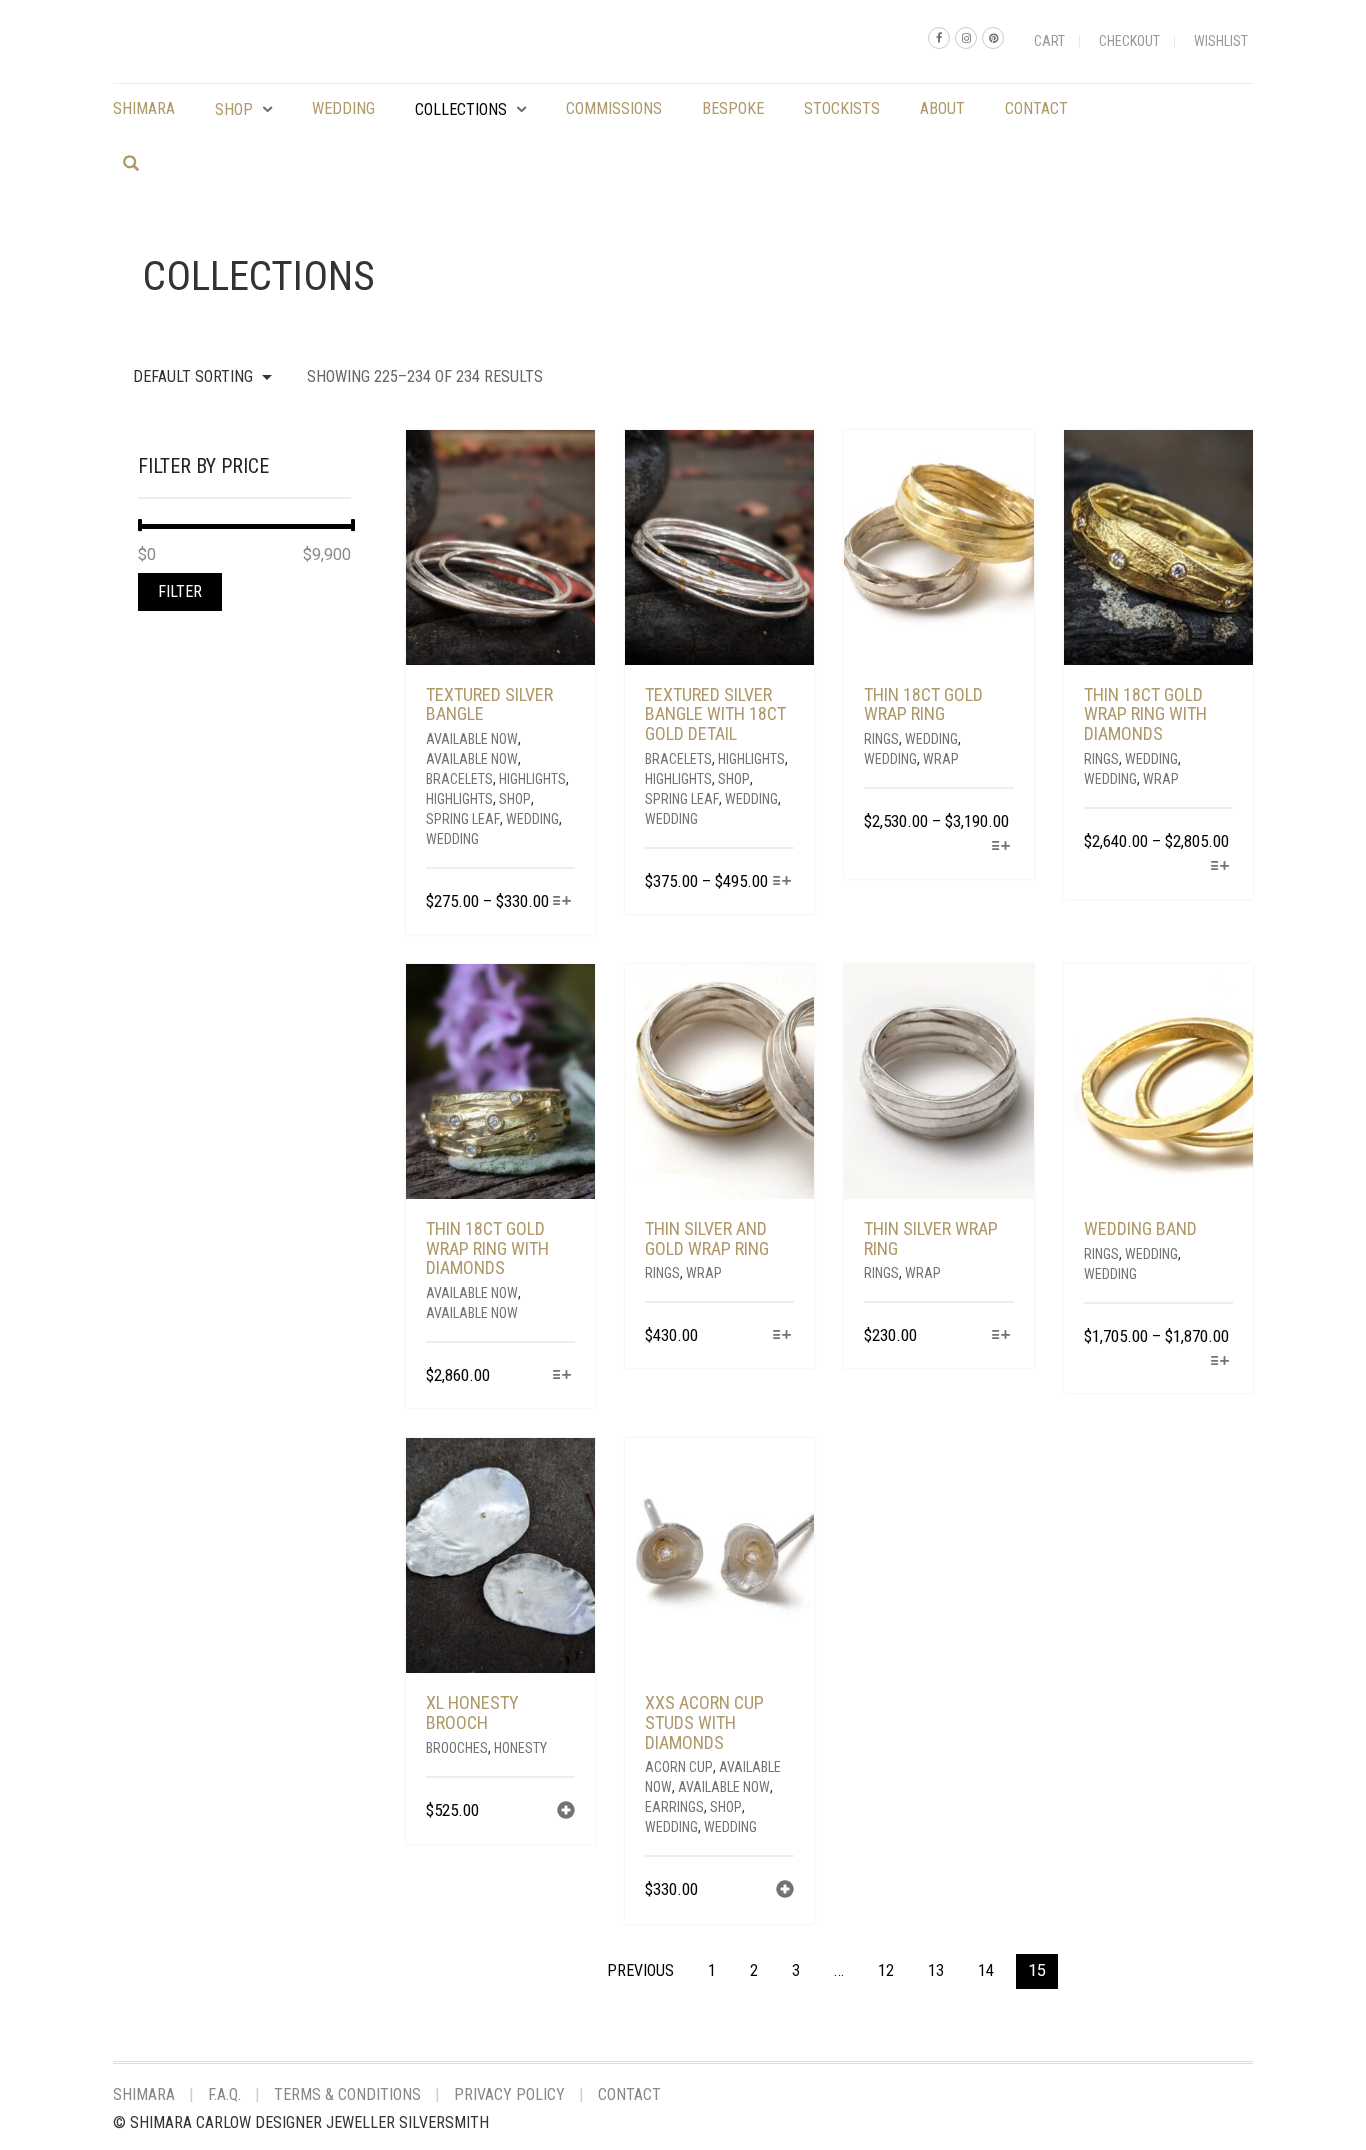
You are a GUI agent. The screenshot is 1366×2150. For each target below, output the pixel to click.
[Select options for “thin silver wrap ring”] (1000, 1336)
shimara (144, 108)
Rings (881, 739)
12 (886, 1970)
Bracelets (459, 779)
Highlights (532, 779)
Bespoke (733, 108)
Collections (461, 109)
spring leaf (463, 819)
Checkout (1129, 41)
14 (986, 1970)
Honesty (520, 1748)
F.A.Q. (224, 2094)
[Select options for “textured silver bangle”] (562, 902)
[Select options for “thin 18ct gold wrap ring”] (1000, 847)
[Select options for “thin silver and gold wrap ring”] (781, 1336)
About (942, 108)
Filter (180, 591)
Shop (234, 109)
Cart (1049, 41)
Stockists (842, 108)
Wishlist (1221, 41)
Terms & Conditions (347, 2094)
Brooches (457, 1748)
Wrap (941, 759)
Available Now (472, 739)
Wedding (343, 108)
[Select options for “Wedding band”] (1220, 1362)
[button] (566, 1812)
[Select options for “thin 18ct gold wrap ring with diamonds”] (1220, 867)
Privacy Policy (509, 2094)
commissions (614, 108)
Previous (640, 1970)
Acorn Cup (679, 1767)
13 (936, 1970)
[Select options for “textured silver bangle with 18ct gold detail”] (781, 882)
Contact (1036, 108)
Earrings (674, 1807)
